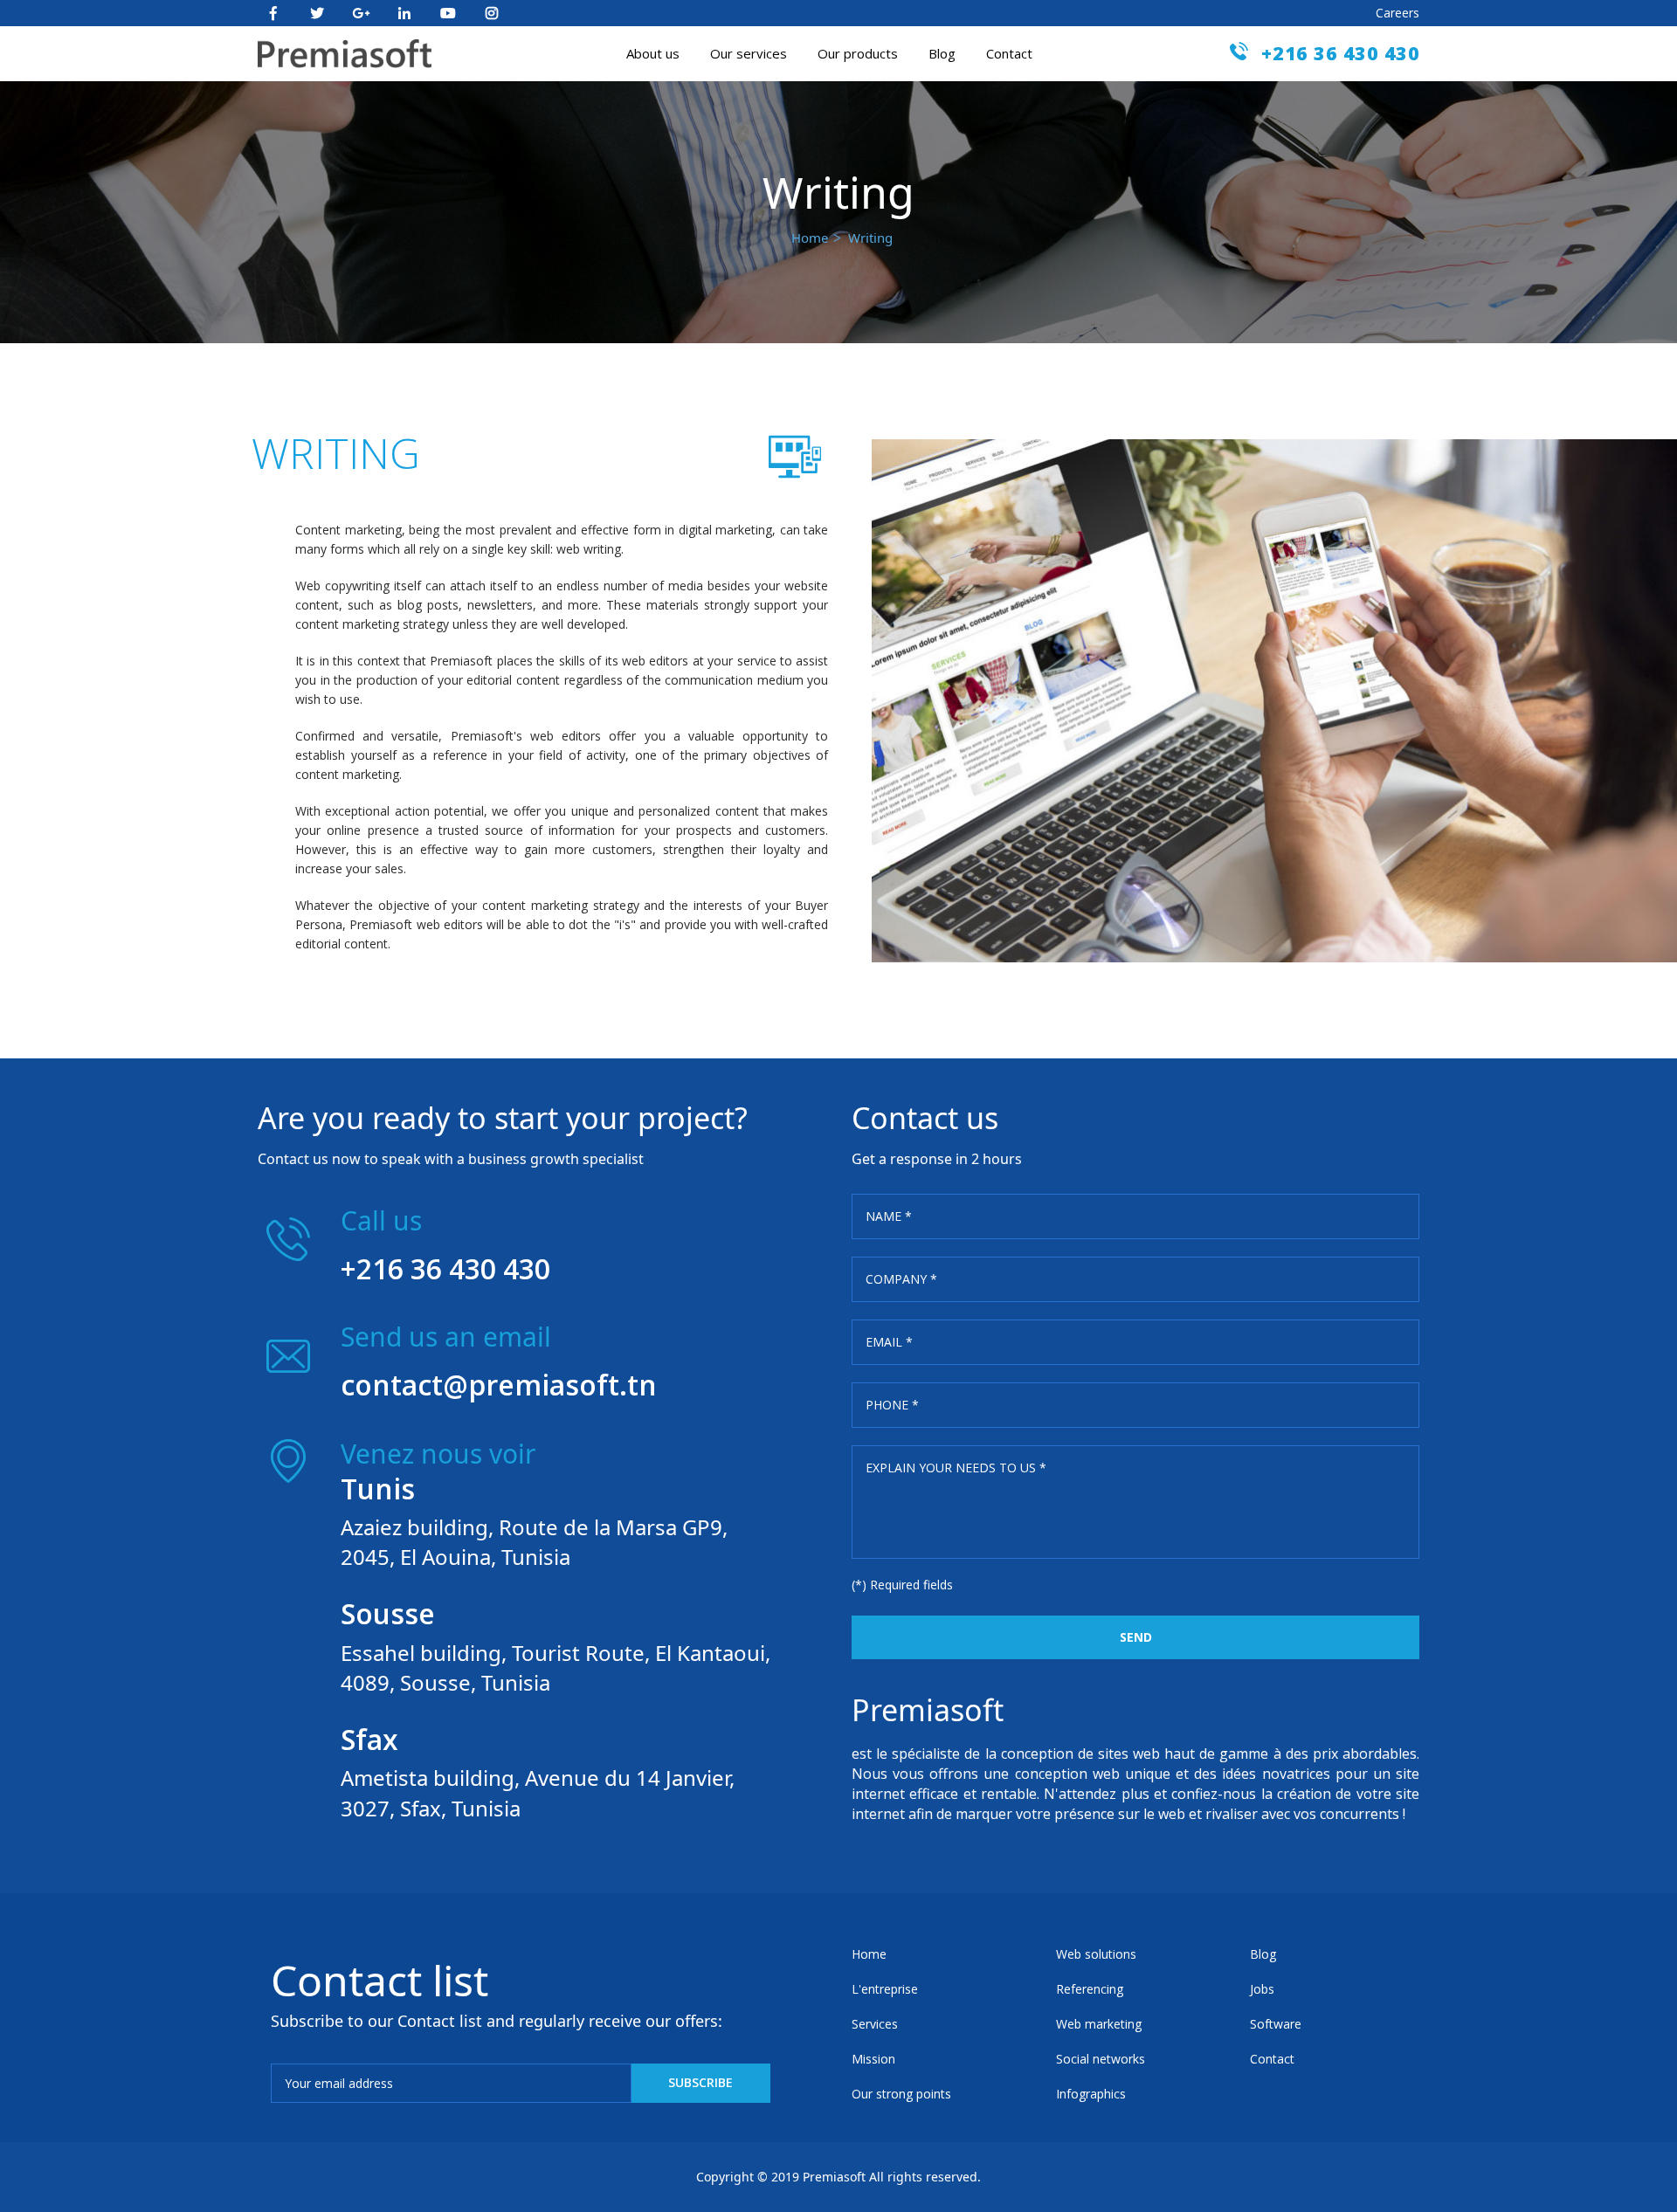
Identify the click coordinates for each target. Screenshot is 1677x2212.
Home (810, 238)
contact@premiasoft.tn (499, 1385)
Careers (1397, 13)
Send (1136, 1637)
